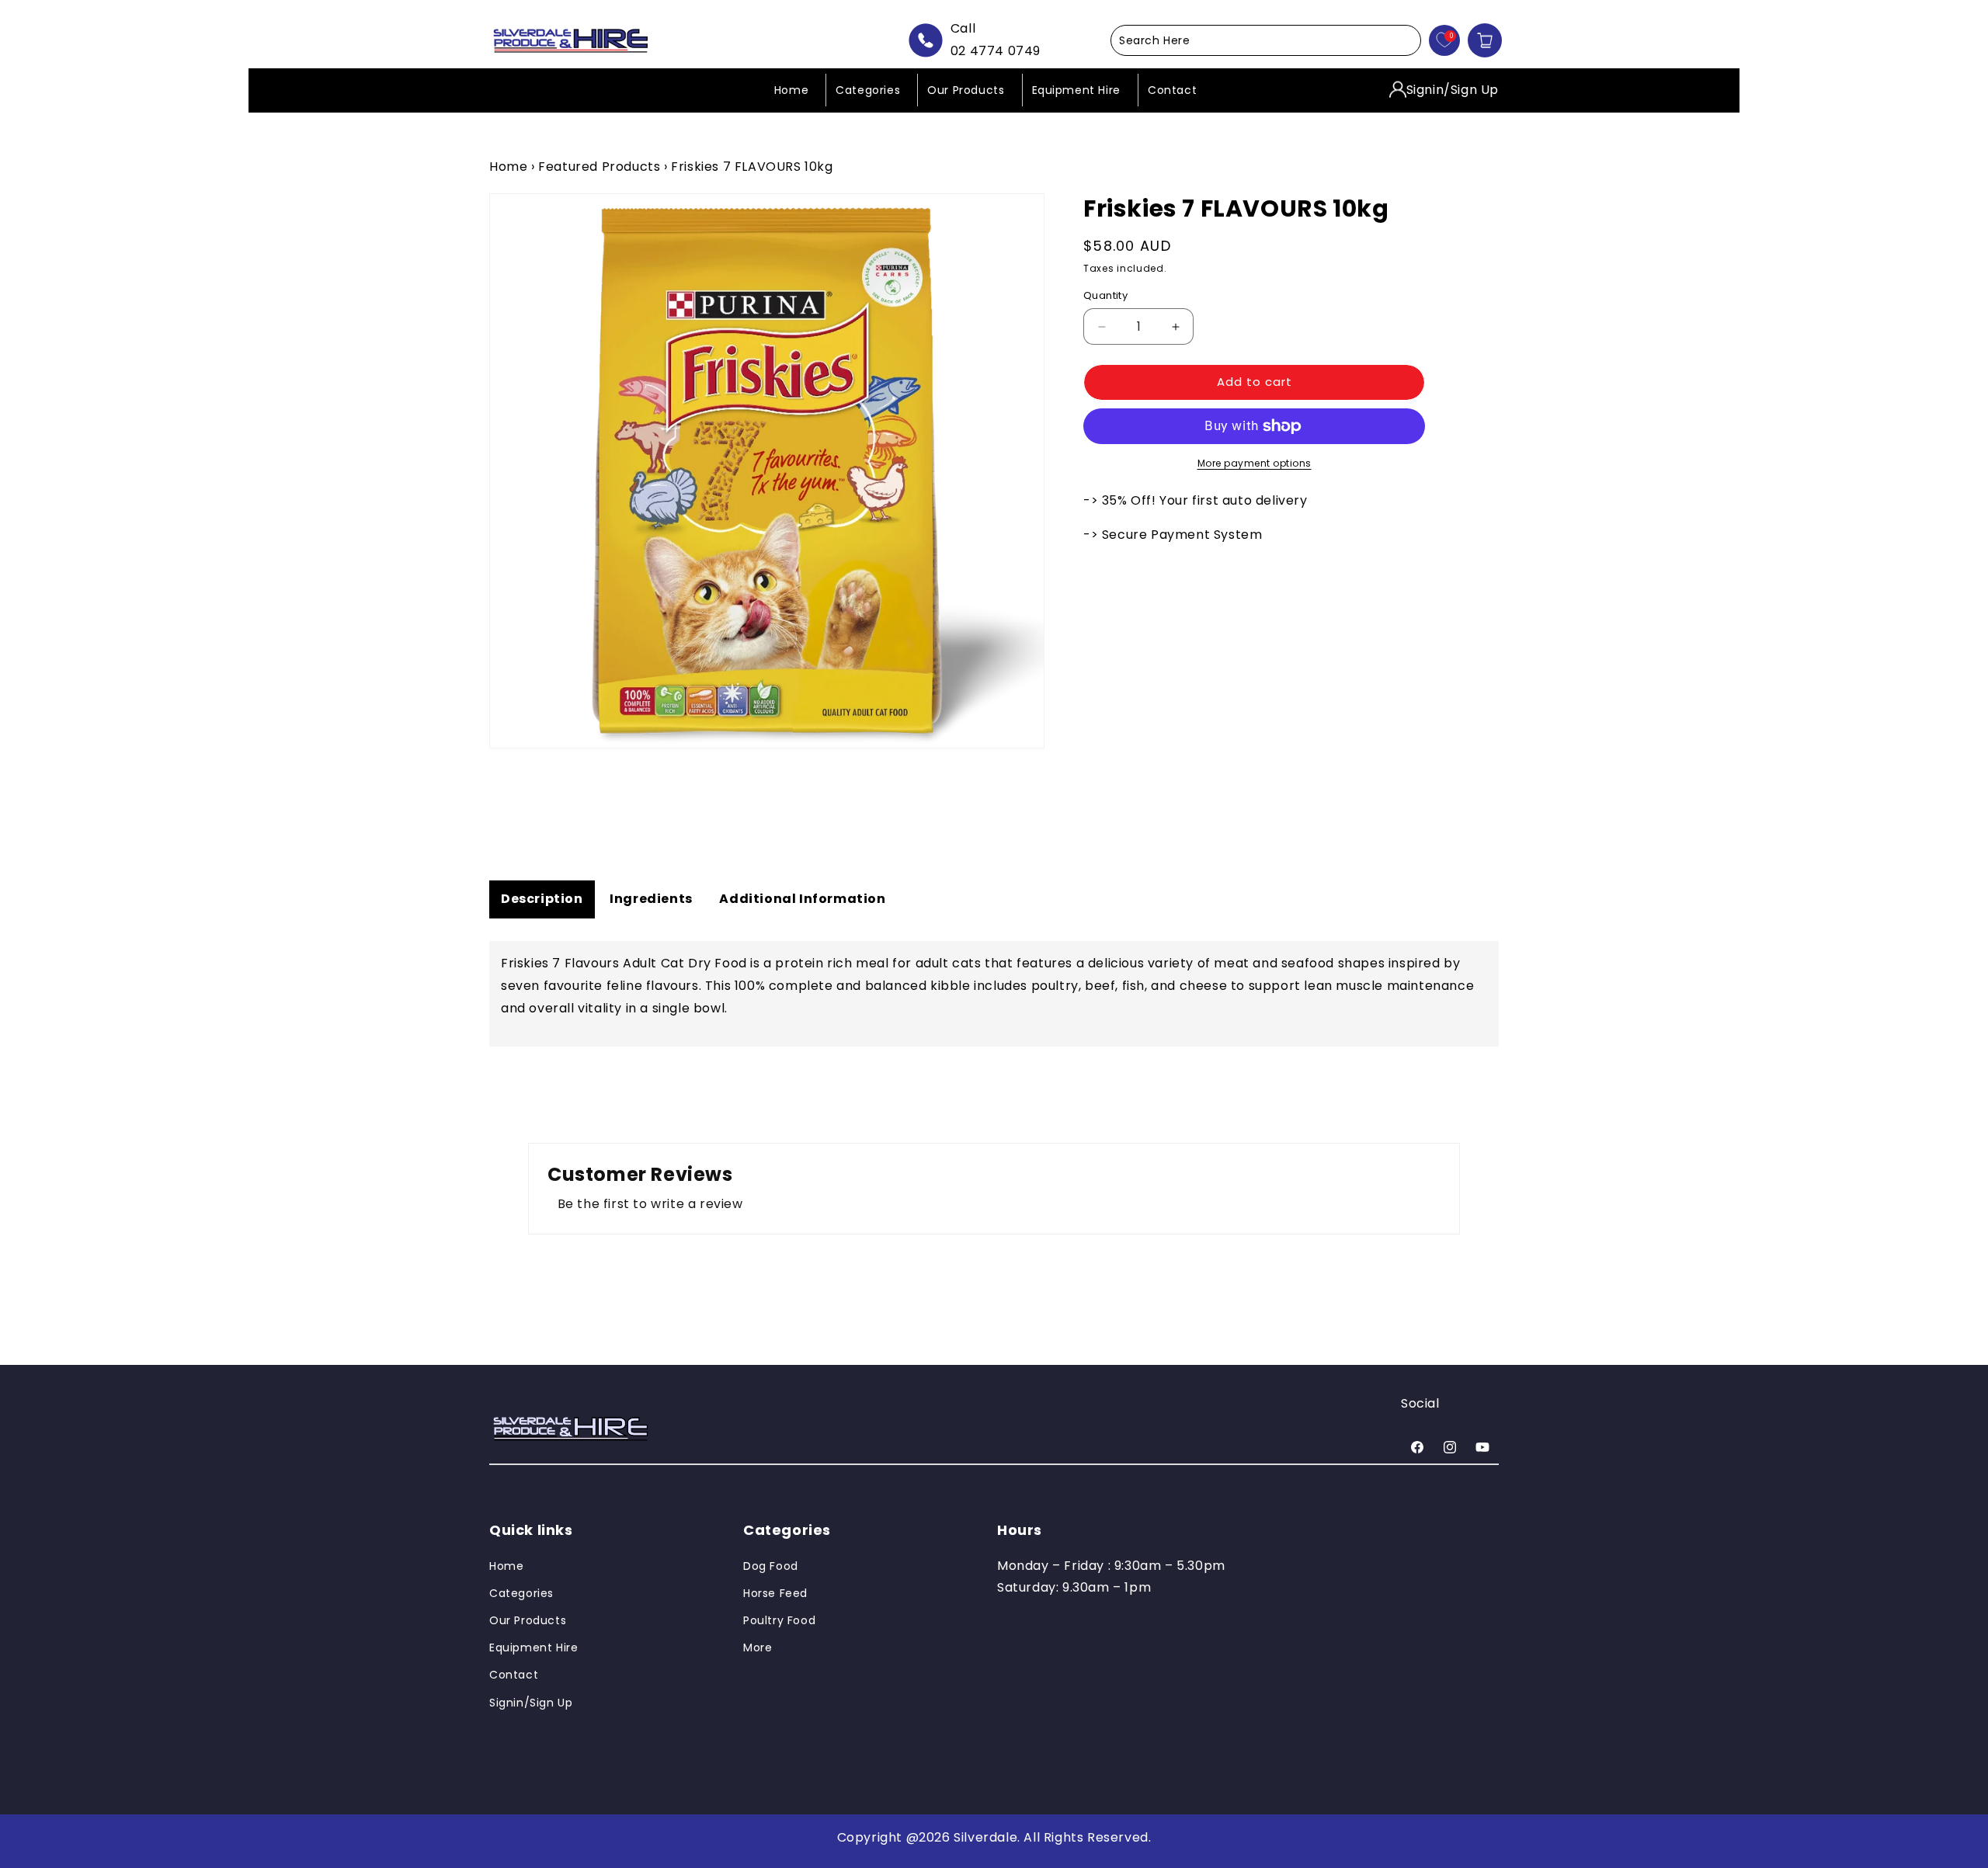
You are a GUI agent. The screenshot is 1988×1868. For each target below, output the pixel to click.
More (758, 1648)
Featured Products (599, 167)
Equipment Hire (533, 1648)
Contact (514, 1675)
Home (508, 167)
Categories (521, 1593)
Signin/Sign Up (1453, 89)
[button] (1266, 40)
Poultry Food (779, 1620)
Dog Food (771, 1566)
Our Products (528, 1620)
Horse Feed (775, 1593)
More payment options (1255, 463)
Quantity (1105, 296)
